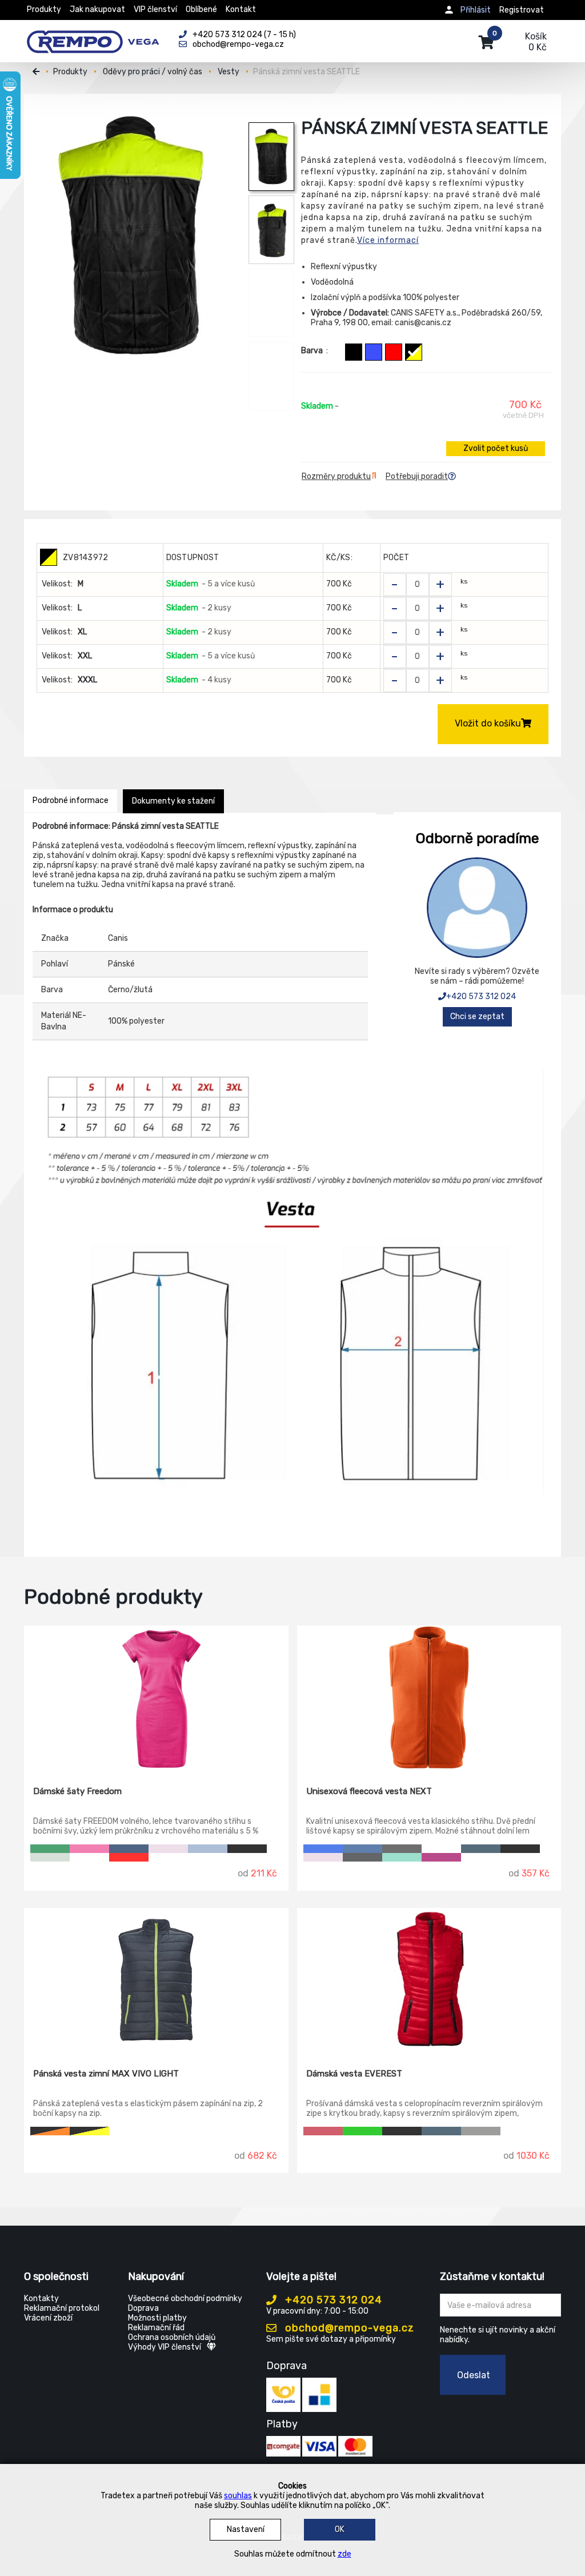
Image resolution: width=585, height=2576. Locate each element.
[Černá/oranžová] (50, 2131)
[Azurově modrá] (362, 1849)
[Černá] (247, 1849)
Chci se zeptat (477, 1017)
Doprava (143, 2308)
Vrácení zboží (48, 2318)
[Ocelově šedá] (402, 1849)
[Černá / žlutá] (89, 2131)
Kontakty (41, 2299)
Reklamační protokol (62, 2308)
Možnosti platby (157, 2318)
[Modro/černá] (374, 352)
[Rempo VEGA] (93, 35)
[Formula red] (323, 2131)
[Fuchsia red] (441, 1857)
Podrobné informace (71, 800)
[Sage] (50, 1857)
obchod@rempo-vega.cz (348, 2328)
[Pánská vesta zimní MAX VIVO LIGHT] (156, 1980)
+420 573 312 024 (481, 997)
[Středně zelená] (50, 1849)
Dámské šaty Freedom (77, 1791)
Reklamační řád (156, 2328)
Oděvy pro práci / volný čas (153, 72)
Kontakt (241, 9)
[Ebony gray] (362, 1857)
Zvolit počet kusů (496, 448)
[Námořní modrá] (481, 1849)
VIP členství (155, 9)
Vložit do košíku (488, 723)
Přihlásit (476, 10)
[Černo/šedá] (354, 352)
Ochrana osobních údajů (172, 2337)
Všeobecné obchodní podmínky (185, 2299)
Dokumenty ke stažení (173, 801)
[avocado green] (362, 2131)
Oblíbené (201, 9)
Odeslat (474, 2375)
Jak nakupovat (97, 9)
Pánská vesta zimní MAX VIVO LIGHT (106, 2074)
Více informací (388, 240)
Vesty (229, 72)
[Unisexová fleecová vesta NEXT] (429, 1698)
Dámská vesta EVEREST (354, 2074)
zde (344, 2554)
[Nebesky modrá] (208, 1849)
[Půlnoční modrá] (129, 1849)
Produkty (44, 9)
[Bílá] (89, 1857)
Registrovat (522, 10)
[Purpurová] (89, 1849)
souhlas (238, 2496)
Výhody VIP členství (165, 2347)
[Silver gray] (481, 2131)
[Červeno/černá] (394, 352)
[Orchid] (168, 1849)
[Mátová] (402, 1857)
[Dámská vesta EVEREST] (429, 1980)
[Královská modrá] (323, 1849)
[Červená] (129, 1857)
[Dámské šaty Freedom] (156, 1698)
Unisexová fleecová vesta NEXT (369, 1791)
